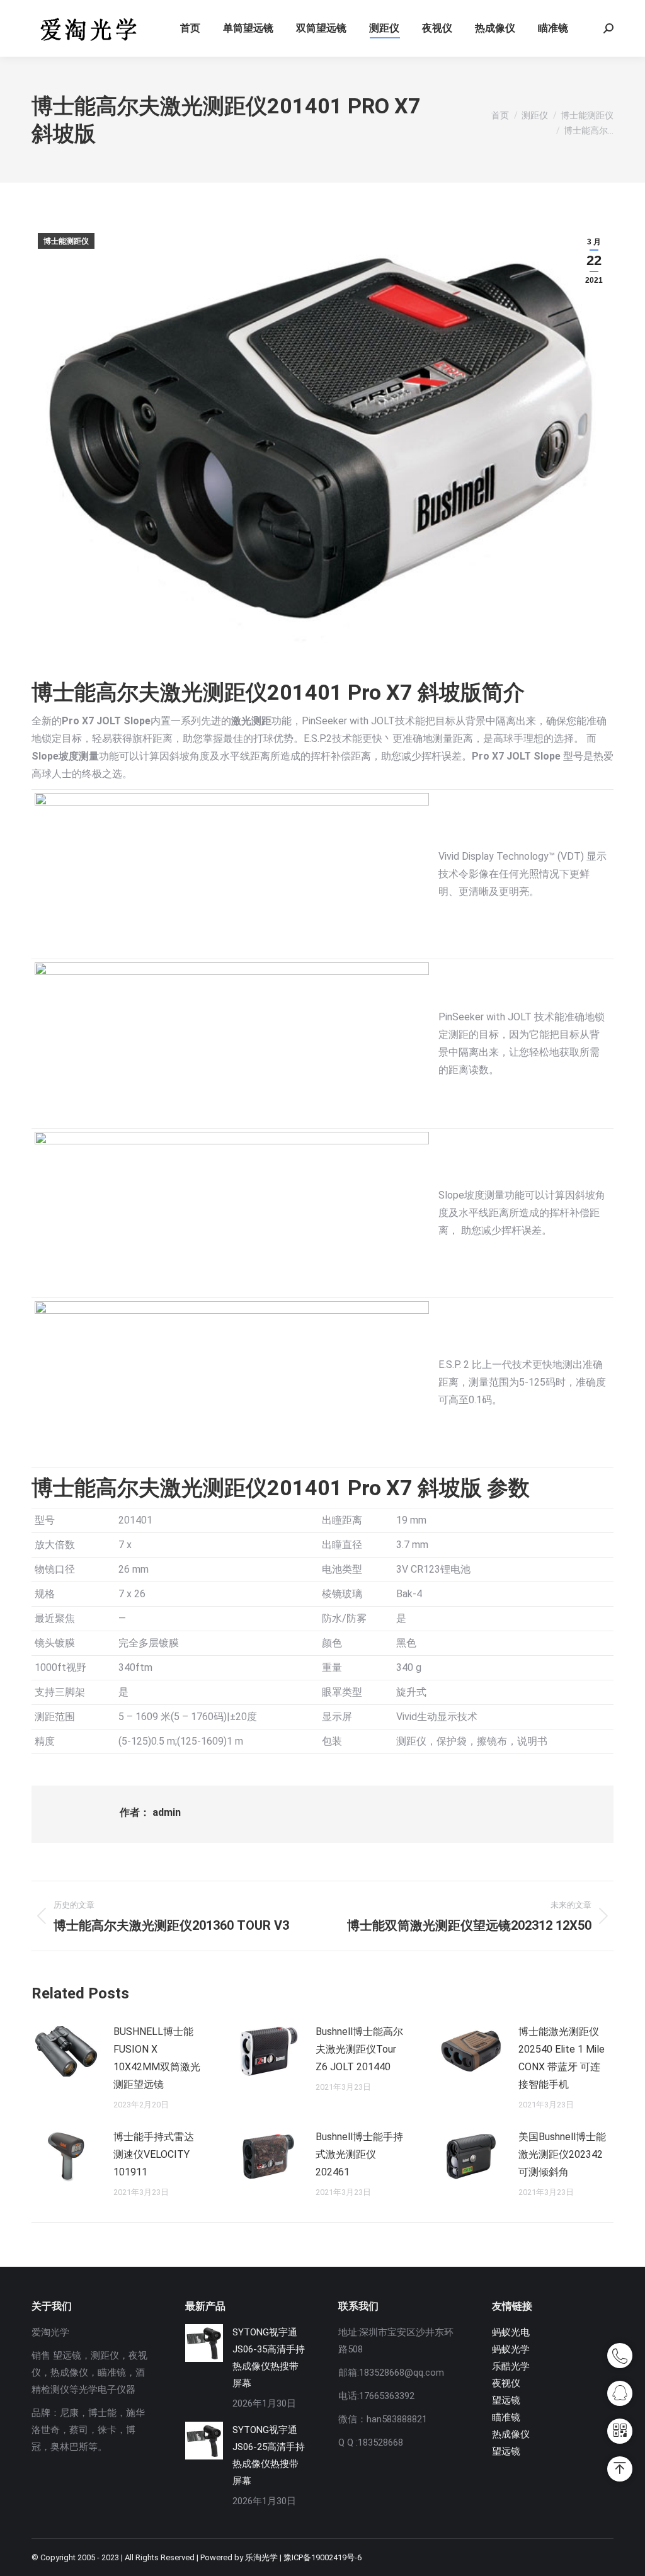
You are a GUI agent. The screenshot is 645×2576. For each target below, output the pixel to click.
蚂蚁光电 (511, 2332)
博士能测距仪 (66, 241)
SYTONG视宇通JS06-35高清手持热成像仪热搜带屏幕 (269, 2358)
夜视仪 (506, 2383)
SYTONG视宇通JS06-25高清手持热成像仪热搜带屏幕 (269, 2455)
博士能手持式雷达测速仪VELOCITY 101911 (154, 2154)
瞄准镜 (506, 2417)
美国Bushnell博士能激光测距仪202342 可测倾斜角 (562, 2154)
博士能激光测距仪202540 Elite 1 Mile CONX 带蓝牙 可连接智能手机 (562, 2058)
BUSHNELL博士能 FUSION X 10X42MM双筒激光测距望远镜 (157, 2058)
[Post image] (66, 2051)
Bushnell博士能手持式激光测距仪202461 (359, 2154)
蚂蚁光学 (511, 2349)
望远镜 (506, 2400)
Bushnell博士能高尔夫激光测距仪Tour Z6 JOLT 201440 (359, 2049)
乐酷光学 (511, 2366)
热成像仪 (511, 2434)
